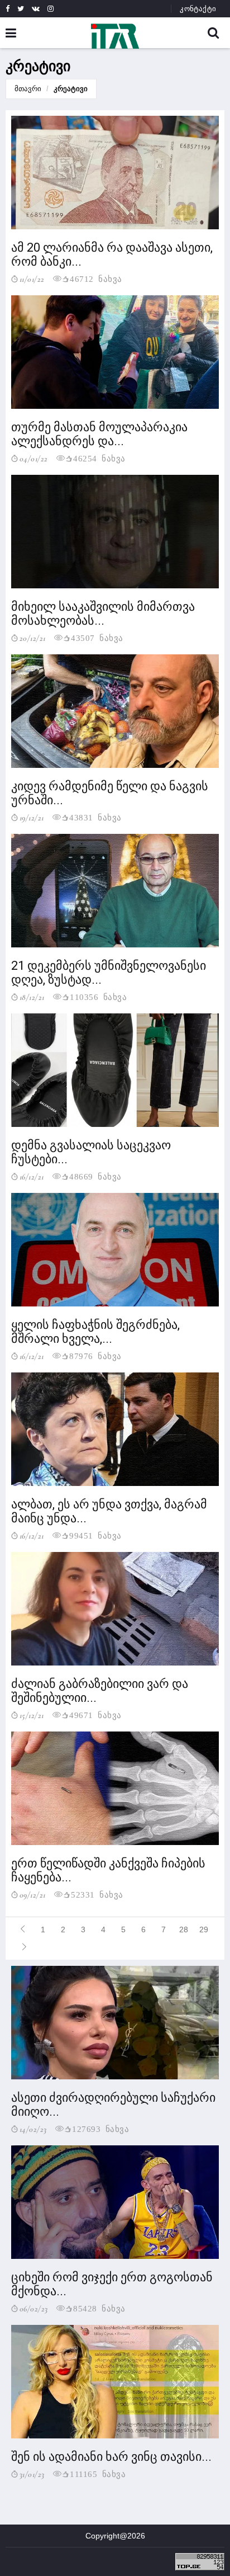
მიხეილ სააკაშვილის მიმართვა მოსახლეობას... (103, 614)
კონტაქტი (198, 9)
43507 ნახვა (97, 637)
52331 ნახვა (97, 1894)
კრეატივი (71, 89)
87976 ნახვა (95, 1355)
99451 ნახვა (95, 1535)
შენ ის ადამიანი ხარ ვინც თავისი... (111, 2457)
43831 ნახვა (95, 817)
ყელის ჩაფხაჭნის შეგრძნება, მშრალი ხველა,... (95, 1332)
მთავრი (28, 89)
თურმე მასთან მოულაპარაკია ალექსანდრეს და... (99, 434)
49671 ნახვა (95, 1714)
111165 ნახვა (98, 2473)
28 (184, 1929)
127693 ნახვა (100, 2128)
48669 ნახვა (95, 1176)
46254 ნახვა (99, 458)
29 (204, 1929)
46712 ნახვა (96, 278)
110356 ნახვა (98, 996)
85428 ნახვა (99, 2308)
